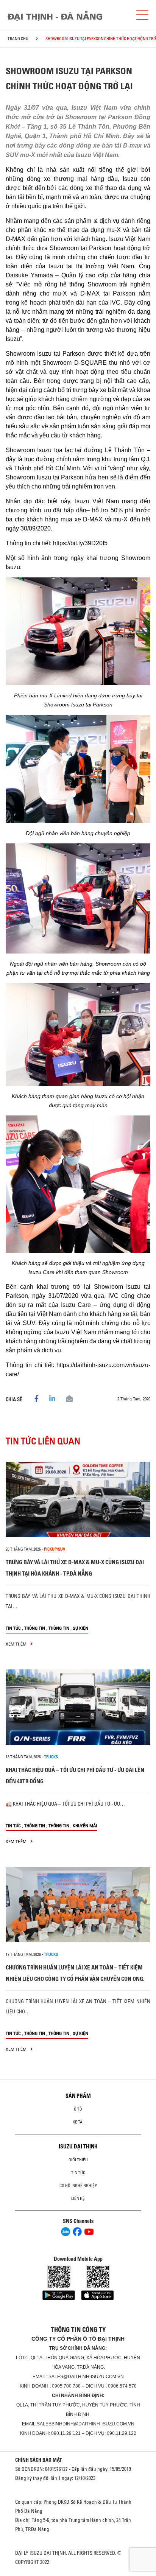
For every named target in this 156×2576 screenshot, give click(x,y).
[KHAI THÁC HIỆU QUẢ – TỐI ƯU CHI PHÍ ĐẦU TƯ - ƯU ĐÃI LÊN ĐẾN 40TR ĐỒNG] (78, 1707)
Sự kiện (80, 1628)
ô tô (78, 2109)
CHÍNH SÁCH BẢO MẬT (39, 2460)
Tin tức (13, 1628)
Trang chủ (18, 39)
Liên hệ (78, 2198)
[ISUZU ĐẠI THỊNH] (55, 16)
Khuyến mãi (85, 1825)
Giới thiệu (78, 2160)
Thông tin (35, 1628)
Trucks (51, 1757)
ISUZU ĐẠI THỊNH (78, 2147)
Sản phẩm (78, 2096)
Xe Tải (78, 2122)
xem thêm (17, 1644)
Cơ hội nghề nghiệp (78, 2186)
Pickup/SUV (55, 1549)
